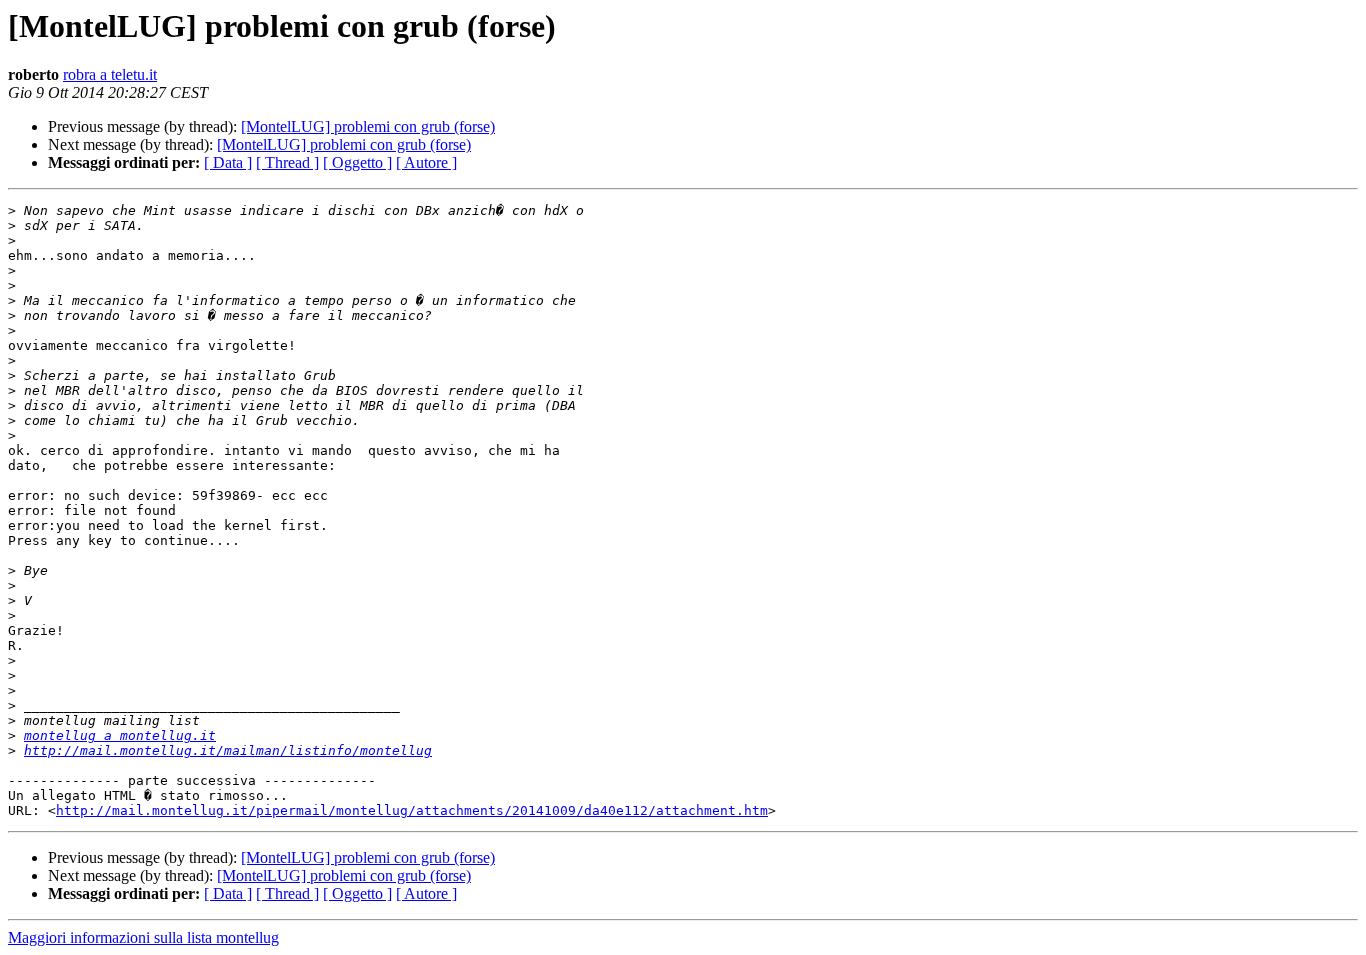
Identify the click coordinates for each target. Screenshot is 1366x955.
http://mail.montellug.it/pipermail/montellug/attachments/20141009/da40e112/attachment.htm (412, 810)
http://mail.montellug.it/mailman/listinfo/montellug (228, 750)
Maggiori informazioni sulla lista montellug (143, 937)
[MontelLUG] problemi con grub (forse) (368, 126)
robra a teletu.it (110, 74)
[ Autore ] (426, 162)
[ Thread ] (287, 162)
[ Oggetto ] (357, 162)
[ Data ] (228, 162)
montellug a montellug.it (120, 735)
